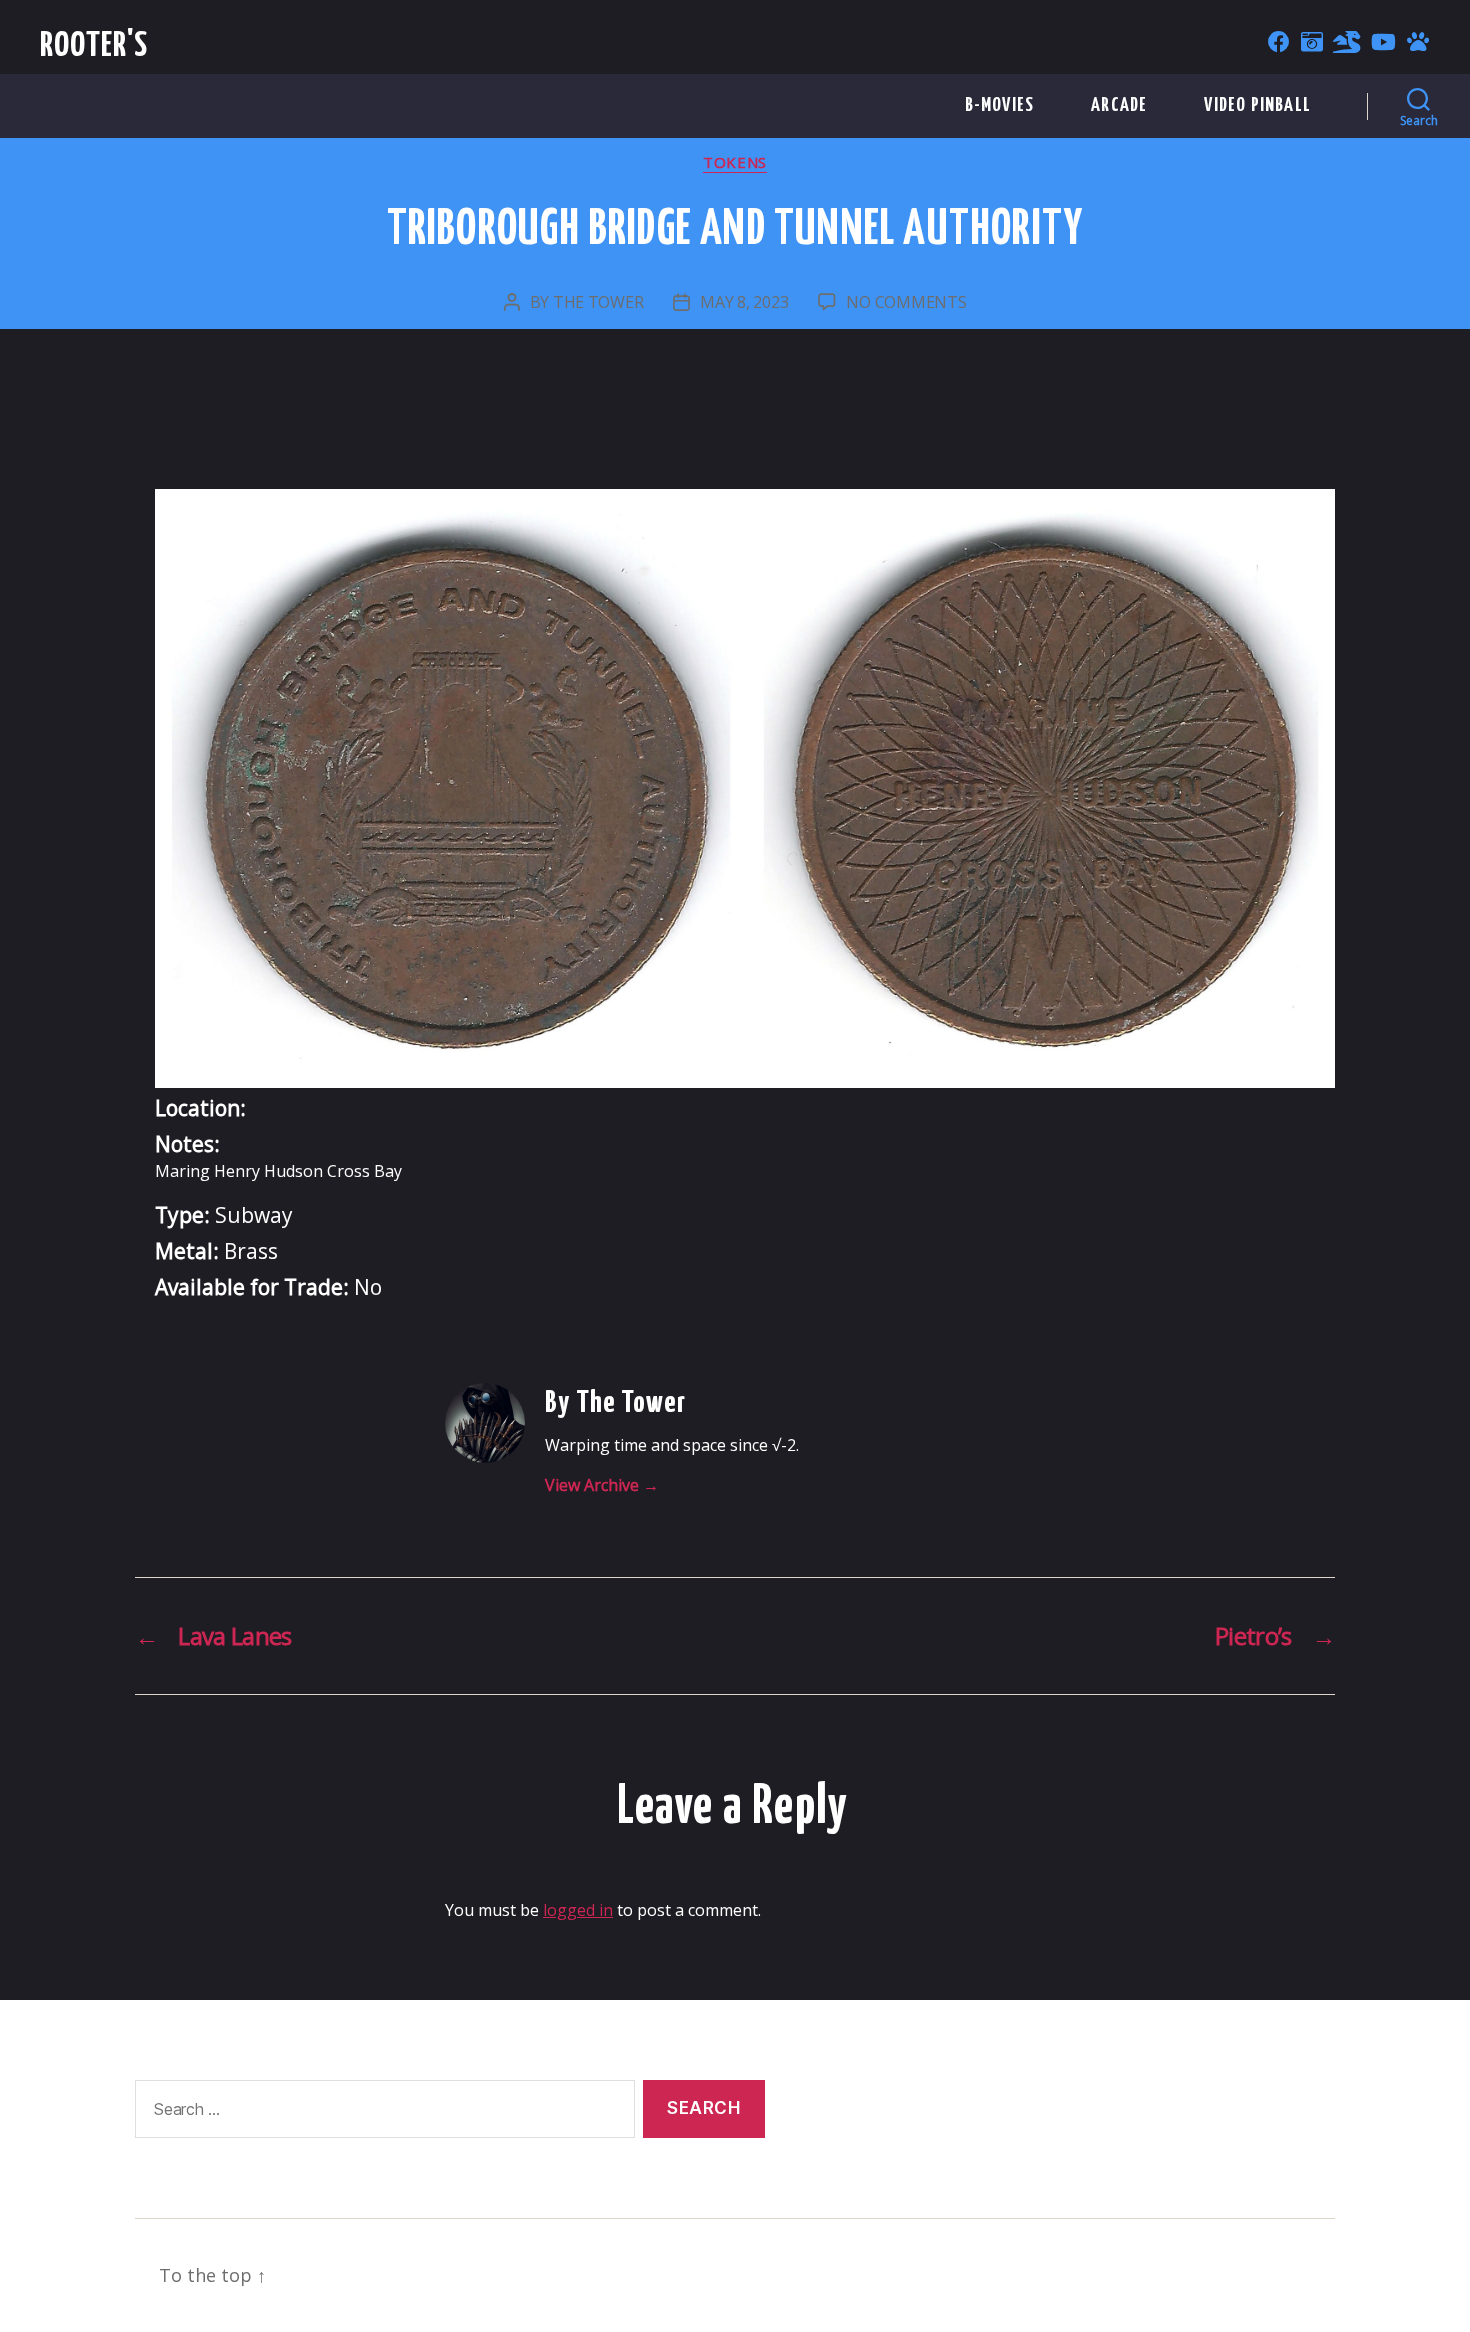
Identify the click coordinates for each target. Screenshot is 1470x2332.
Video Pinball (1257, 105)
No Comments (906, 302)
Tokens (734, 162)
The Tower (598, 302)
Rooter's (94, 46)
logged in (578, 1910)
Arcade (1119, 105)
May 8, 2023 (744, 302)
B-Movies (1000, 105)
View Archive (602, 1485)
